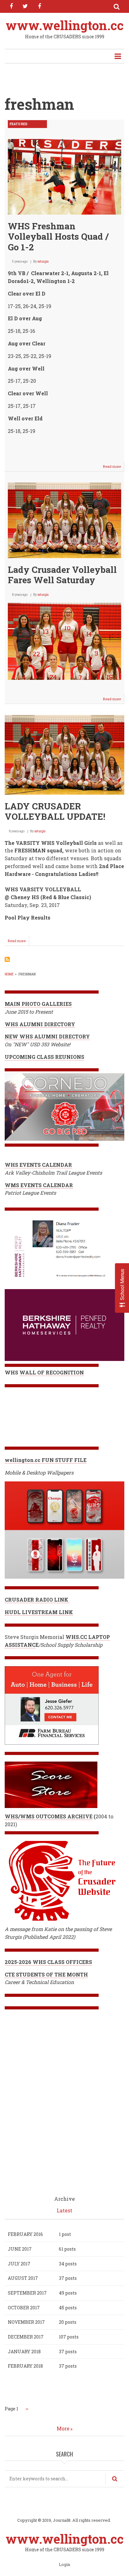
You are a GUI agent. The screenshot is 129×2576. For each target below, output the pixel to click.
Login (64, 2565)
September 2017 (27, 2293)
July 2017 (19, 2264)
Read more (114, 468)
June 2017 (20, 2249)
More (63, 2428)
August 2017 (23, 2278)
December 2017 (26, 2337)
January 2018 (24, 2352)
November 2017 (26, 2322)
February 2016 (25, 2234)
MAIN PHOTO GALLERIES (38, 1004)
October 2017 (24, 2308)
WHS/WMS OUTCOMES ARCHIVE (49, 1816)
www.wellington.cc (65, 25)
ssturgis (43, 261)
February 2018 (25, 2366)
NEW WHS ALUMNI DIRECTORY (47, 1036)
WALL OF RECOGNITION (52, 1372)
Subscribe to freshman (7, 959)
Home (9, 974)
